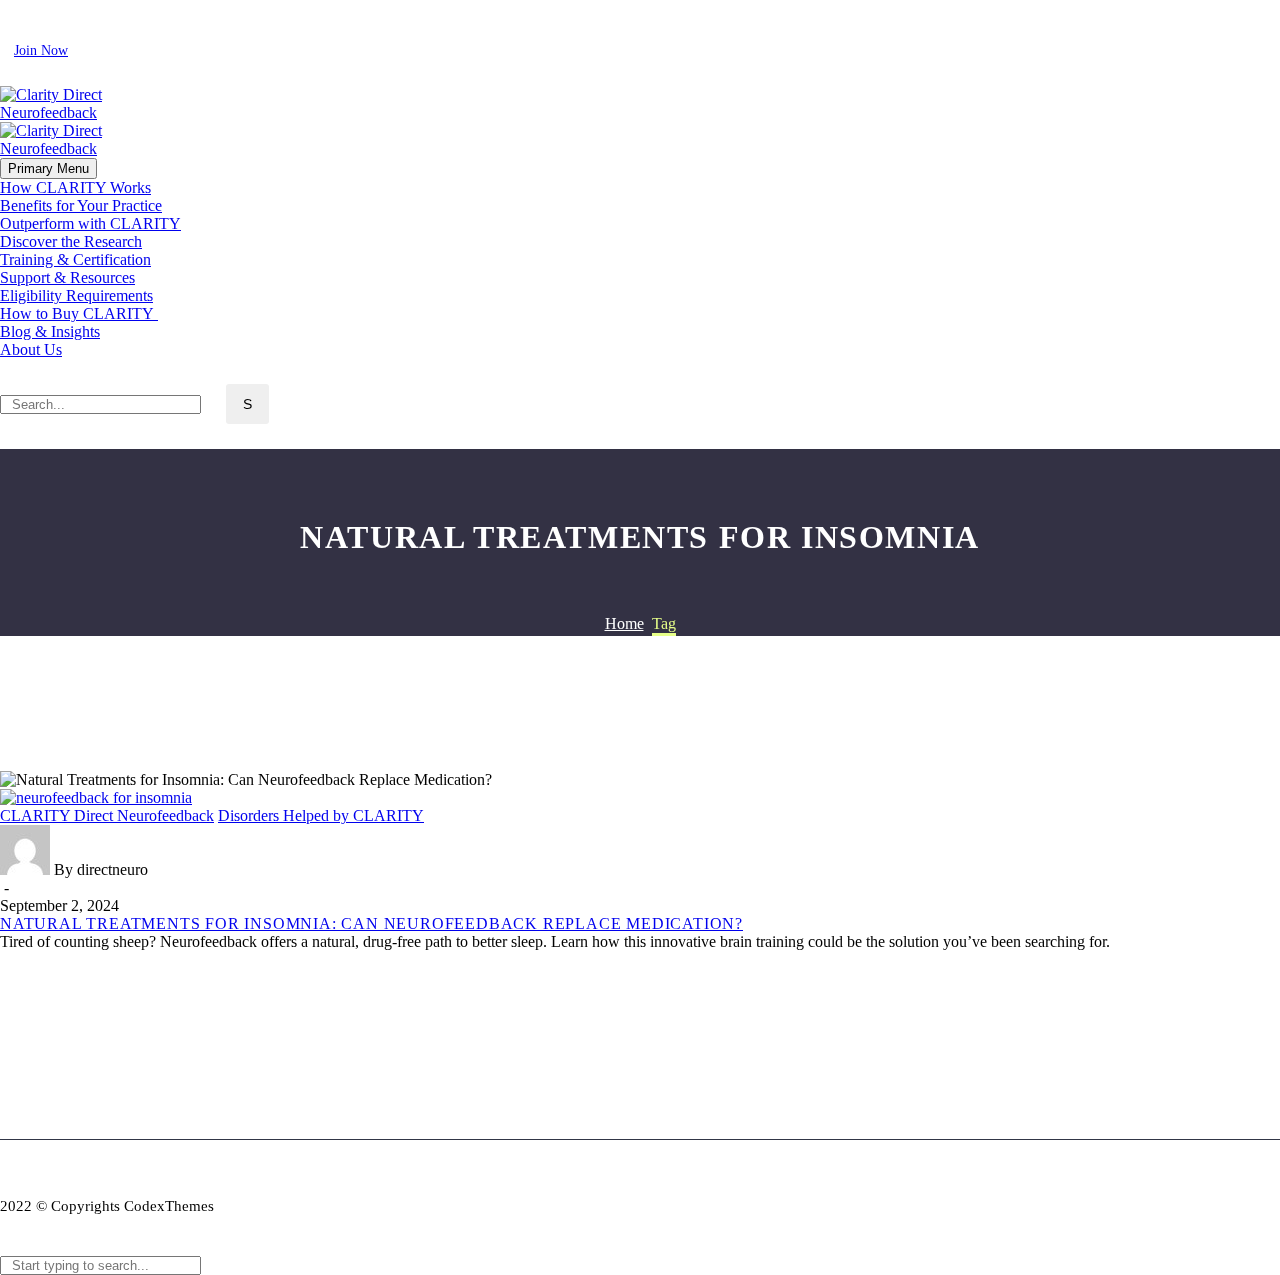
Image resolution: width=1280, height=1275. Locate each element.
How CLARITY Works (75, 187)
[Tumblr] (103, 977)
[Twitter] (65, 8)
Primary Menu (48, 168)
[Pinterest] (117, 8)
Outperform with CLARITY (90, 223)
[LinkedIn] (39, 8)
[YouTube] (143, 8)
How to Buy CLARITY (79, 313)
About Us (31, 349)
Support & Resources (67, 277)
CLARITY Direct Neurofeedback (107, 815)
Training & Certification (75, 259)
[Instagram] (91, 8)
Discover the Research (71, 241)
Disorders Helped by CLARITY (321, 815)
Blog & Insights (50, 331)
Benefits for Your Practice (81, 205)
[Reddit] (163, 977)
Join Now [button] (41, 50)
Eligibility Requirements (76, 295)
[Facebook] (13, 8)
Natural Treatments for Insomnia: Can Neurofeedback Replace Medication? (371, 923)
